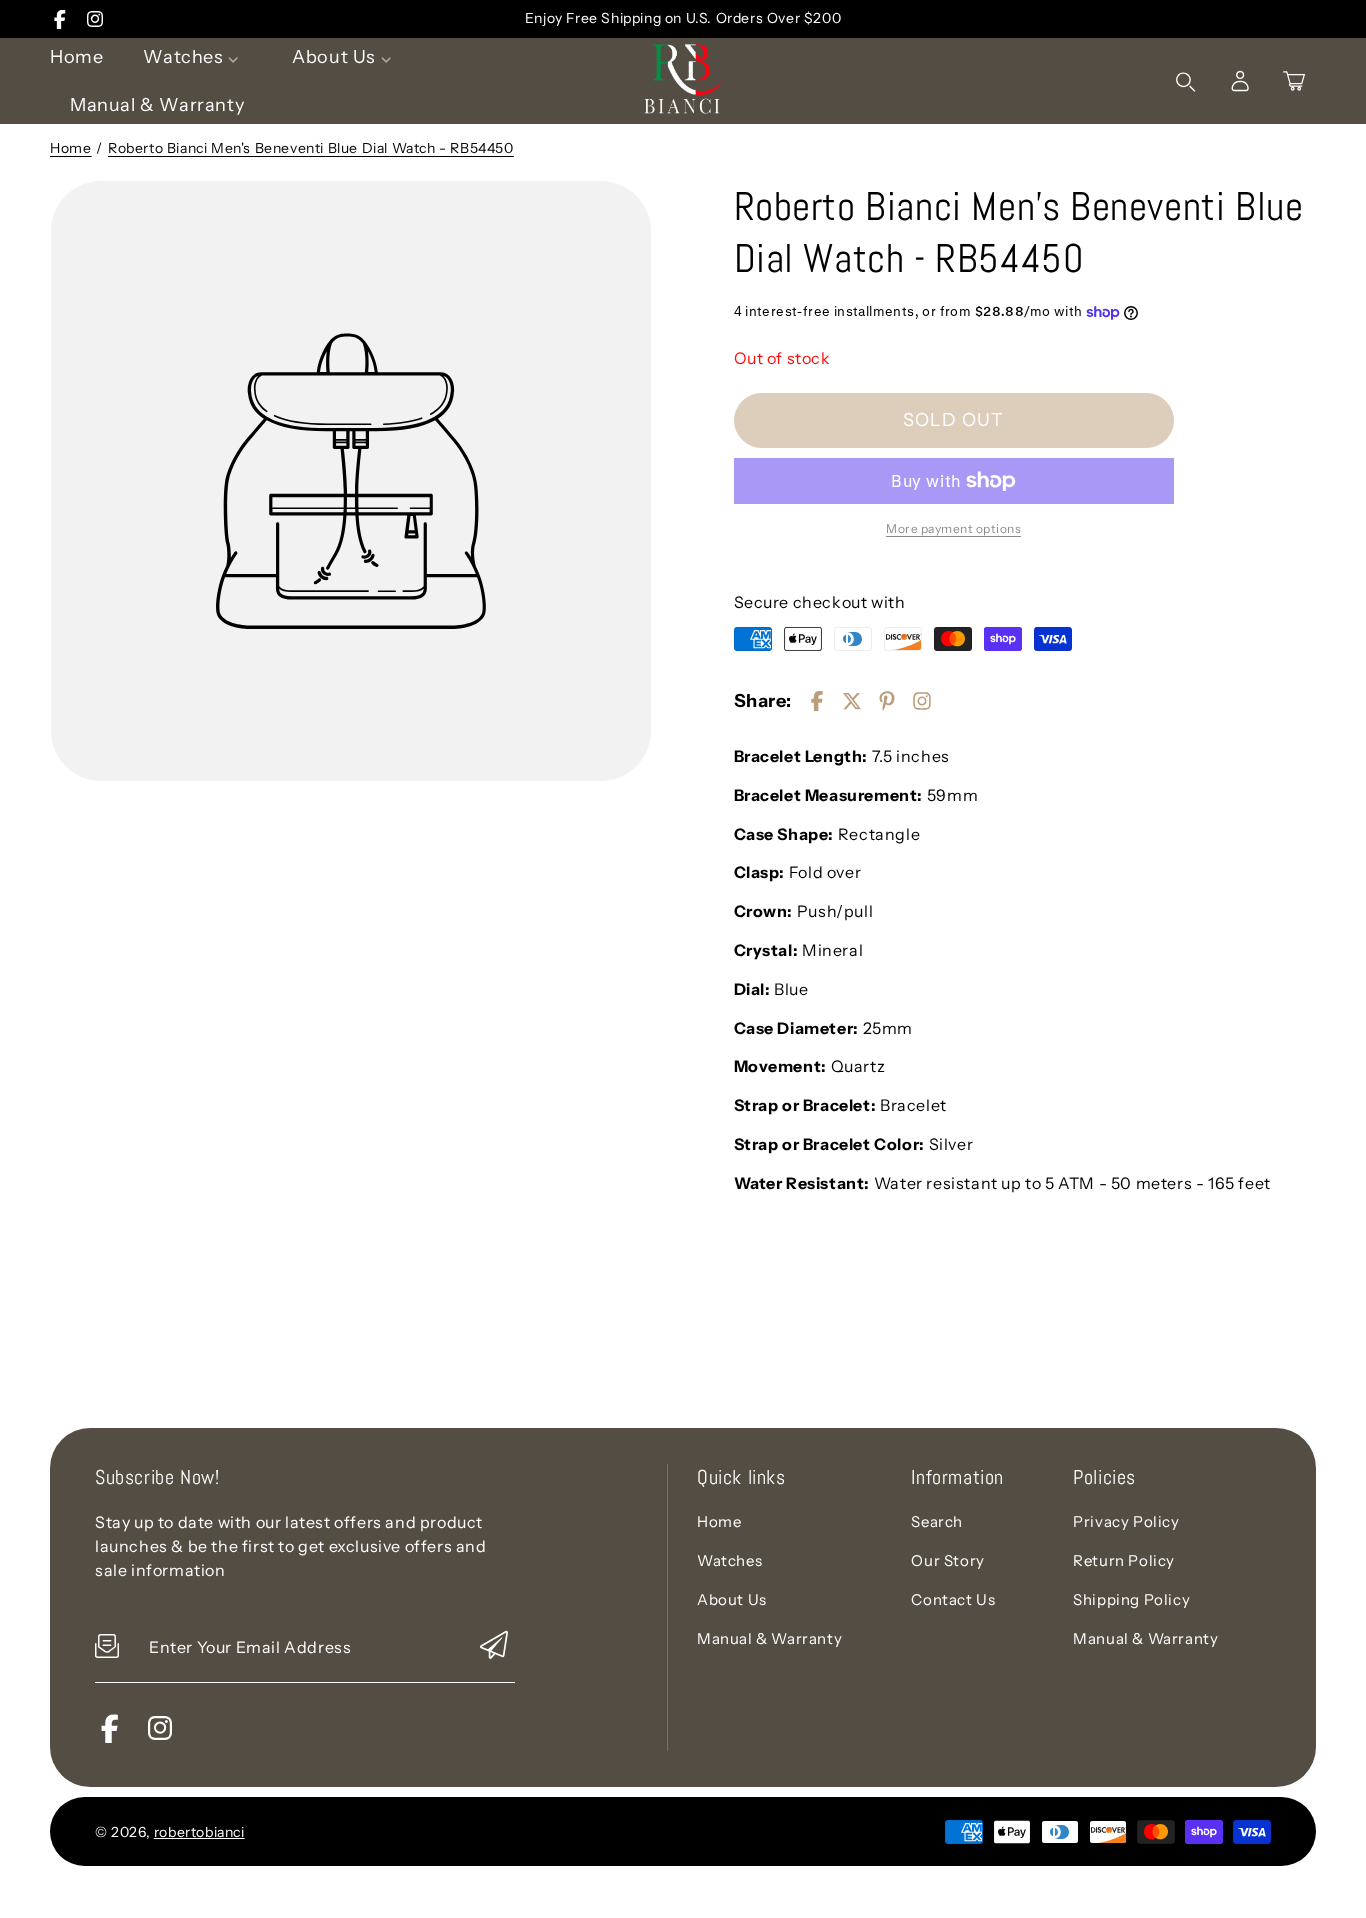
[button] (1294, 81)
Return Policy (1124, 1560)
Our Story (947, 1560)
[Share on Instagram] (922, 701)
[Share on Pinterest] (887, 701)
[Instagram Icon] (95, 19)
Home (70, 148)
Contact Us (953, 1599)
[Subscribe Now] (494, 1646)
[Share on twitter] (852, 701)
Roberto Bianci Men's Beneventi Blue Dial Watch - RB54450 (311, 148)
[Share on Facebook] (817, 701)
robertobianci (199, 1832)
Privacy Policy (1126, 1521)
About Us (732, 1599)
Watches (729, 1560)
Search (937, 1521)
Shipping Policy (1131, 1599)
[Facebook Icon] (60, 19)
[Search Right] (1186, 82)
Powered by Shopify (327, 1831)
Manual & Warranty (769, 1638)
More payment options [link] (953, 528)
